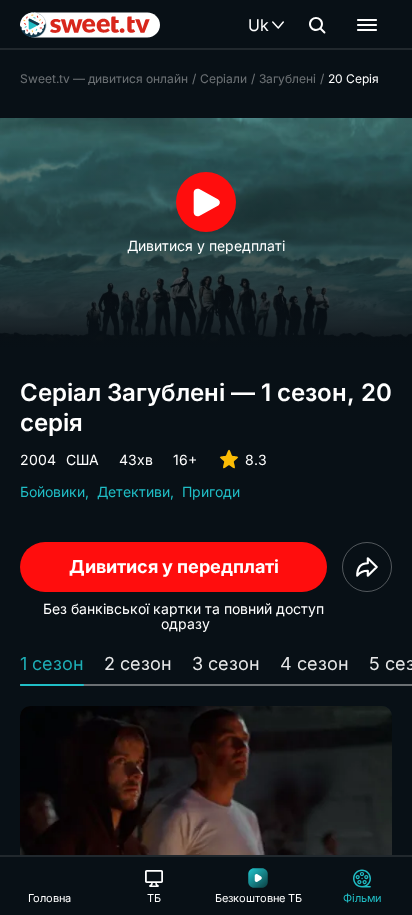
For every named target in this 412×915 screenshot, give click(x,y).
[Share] (367, 567)
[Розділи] (367, 25)
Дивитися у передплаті (174, 566)
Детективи (133, 491)
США (82, 459)
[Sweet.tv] (90, 25)
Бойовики (52, 491)
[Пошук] (317, 25)
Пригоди (211, 491)
